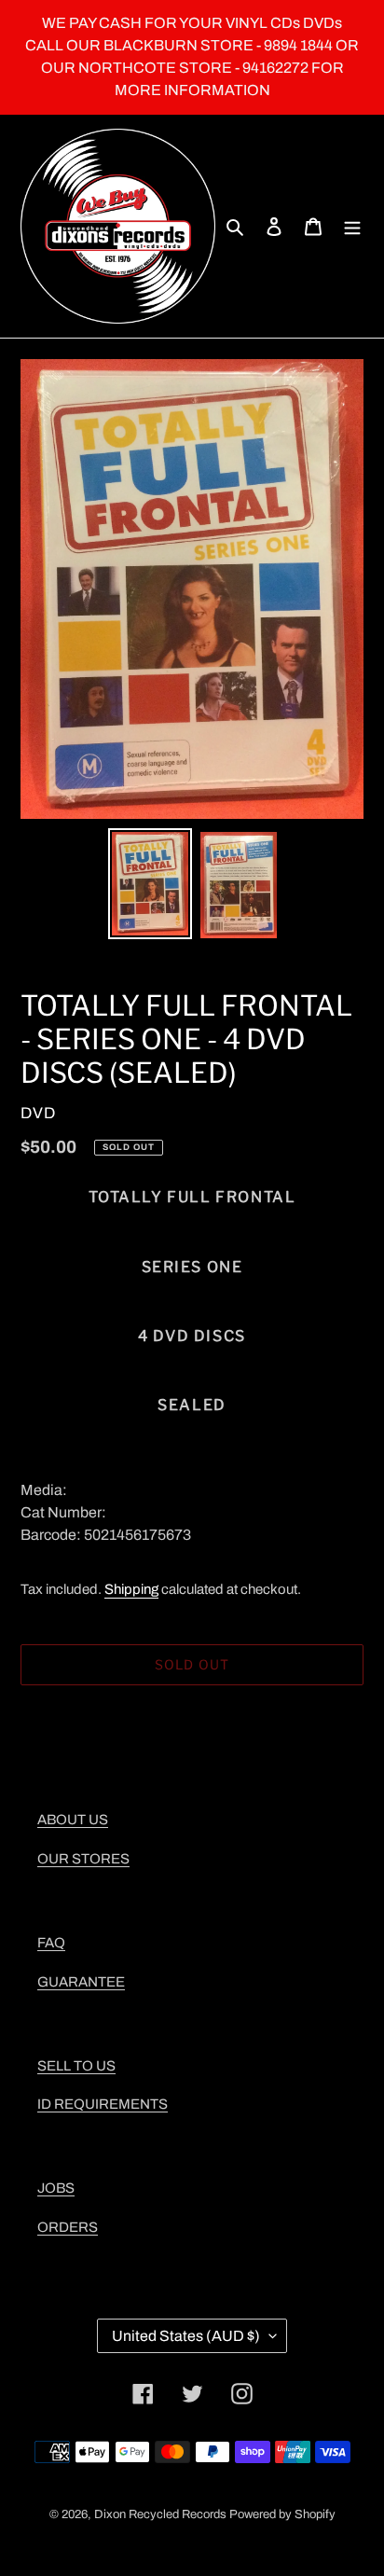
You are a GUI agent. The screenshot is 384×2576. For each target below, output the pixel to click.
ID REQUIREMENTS (103, 2104)
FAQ (51, 1943)
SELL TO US (76, 2066)
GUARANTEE (81, 1982)
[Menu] (352, 227)
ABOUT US (73, 1820)
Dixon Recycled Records (160, 2514)
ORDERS (68, 2227)
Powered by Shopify (282, 2514)
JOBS (56, 2188)
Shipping (131, 1589)
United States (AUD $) (186, 2336)
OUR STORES (83, 1859)
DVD (38, 1113)
